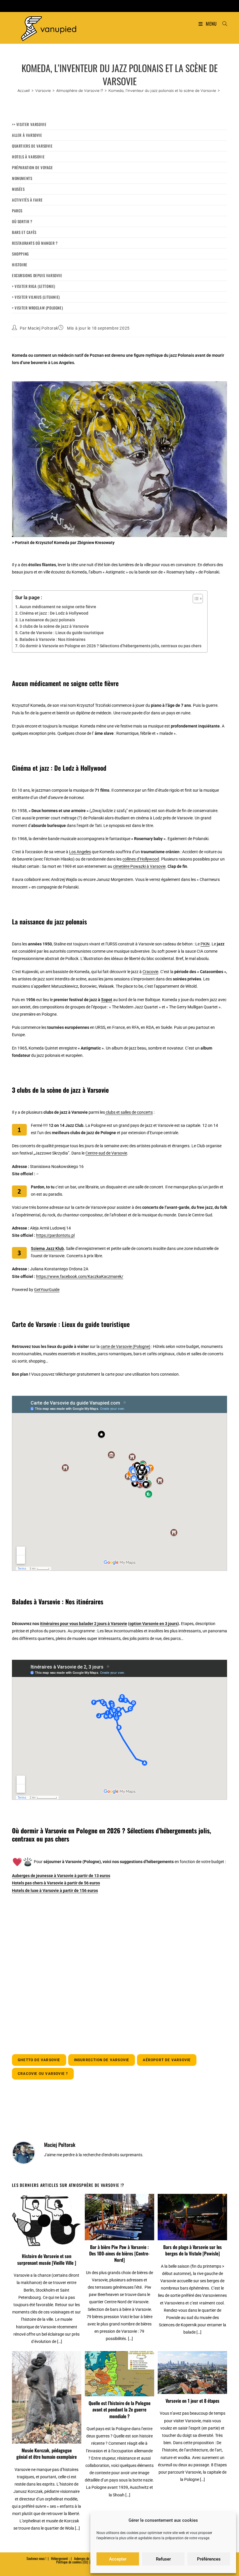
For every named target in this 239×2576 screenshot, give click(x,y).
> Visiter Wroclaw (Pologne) (37, 308)
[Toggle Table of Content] (195, 599)
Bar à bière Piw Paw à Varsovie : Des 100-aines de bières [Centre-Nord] (119, 2254)
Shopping (20, 254)
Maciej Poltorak (43, 328)
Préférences (209, 2559)
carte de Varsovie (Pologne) (125, 1346)
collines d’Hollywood (141, 859)
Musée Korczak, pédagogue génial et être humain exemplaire (46, 2454)
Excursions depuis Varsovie (37, 275)
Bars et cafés (24, 232)
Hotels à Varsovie (28, 157)
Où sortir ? (22, 221)
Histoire (20, 265)
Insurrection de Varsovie (102, 2060)
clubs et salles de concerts (129, 1112)
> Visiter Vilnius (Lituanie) (36, 297)
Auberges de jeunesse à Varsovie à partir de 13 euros (61, 1876)
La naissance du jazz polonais (47, 620)
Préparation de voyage (32, 167)
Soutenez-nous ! (36, 2558)
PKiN (205, 944)
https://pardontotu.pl (55, 1235)
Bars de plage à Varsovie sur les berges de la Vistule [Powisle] (193, 2250)
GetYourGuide (47, 1290)
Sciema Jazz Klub (47, 1248)
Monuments (22, 178)
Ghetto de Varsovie (39, 2060)
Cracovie (150, 972)
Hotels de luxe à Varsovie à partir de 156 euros (55, 1891)
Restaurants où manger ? (35, 243)
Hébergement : (60, 2558)
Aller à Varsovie (27, 135)
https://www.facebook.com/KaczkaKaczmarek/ (80, 1276)
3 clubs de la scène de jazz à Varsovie (55, 626)
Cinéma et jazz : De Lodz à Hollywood (54, 613)
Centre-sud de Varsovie (106, 1153)
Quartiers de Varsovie (32, 146)
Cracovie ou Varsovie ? (43, 2074)
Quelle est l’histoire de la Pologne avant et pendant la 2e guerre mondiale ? (119, 2410)
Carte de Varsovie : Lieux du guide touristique (62, 633)
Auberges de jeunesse (87, 2558)
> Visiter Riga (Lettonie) (34, 286)
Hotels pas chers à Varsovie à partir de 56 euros (56, 1883)
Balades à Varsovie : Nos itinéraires (52, 639)
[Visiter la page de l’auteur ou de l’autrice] (24, 2152)
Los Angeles (80, 852)
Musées (18, 189)
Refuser (163, 2559)
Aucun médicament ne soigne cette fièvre (58, 607)
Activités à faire (27, 200)
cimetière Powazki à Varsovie (139, 866)
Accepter (118, 2559)
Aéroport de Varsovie (167, 2060)
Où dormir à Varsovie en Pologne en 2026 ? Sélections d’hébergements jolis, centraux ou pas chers (110, 646)
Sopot (107, 1000)
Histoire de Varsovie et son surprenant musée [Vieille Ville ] (47, 2259)
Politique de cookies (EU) (72, 2562)
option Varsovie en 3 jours (153, 1624)
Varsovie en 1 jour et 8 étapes (193, 2401)
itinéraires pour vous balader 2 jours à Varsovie (84, 1624)
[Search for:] (223, 24)
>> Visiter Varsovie (29, 124)
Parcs (17, 211)
